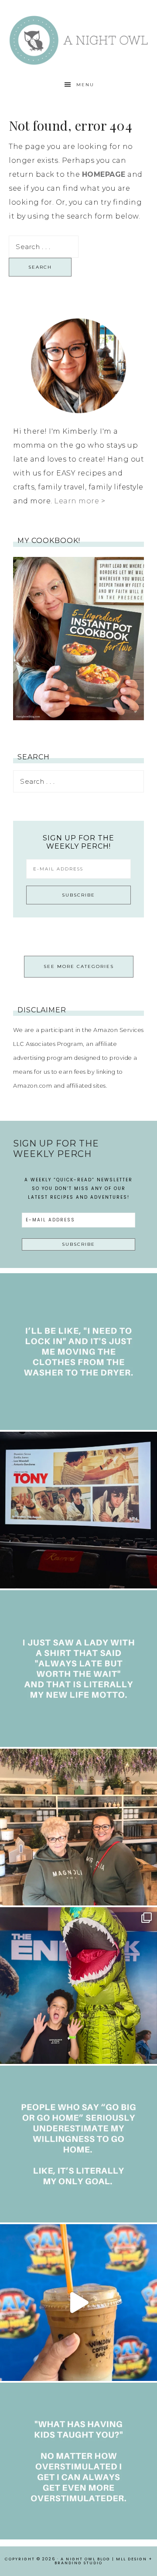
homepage (104, 174)
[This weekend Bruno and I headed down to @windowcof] (78, 2303)
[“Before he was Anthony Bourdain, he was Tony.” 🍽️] (78, 1510)
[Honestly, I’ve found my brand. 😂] (78, 1669)
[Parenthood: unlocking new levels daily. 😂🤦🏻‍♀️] (78, 2461)
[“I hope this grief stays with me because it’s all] (78, 1827)
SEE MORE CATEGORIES (79, 966)
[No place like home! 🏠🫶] (78, 2144)
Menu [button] (85, 85)
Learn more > (80, 501)
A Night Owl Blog (78, 40)
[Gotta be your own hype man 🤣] (78, 1352)
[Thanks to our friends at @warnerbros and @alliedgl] (78, 1986)
